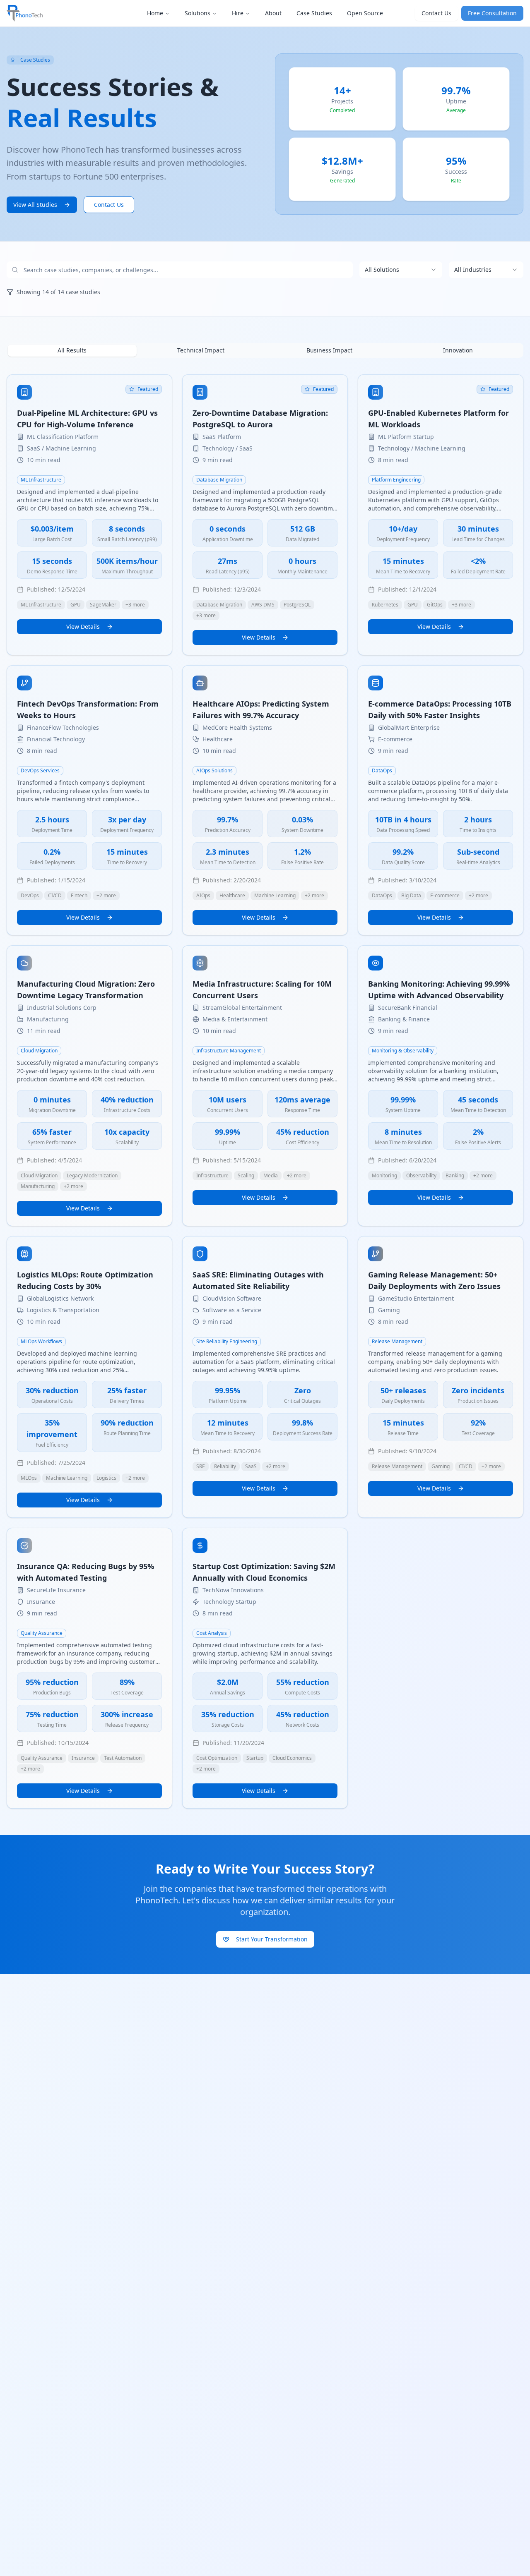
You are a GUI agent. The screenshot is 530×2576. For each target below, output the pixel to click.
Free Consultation (492, 13)
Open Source (365, 13)
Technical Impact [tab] (201, 350)
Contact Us (436, 13)
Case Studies (314, 13)
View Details (83, 627)
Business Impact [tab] (329, 350)
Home (155, 13)
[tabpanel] (265, 1092)
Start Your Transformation (272, 1939)
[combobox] (401, 270)
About (273, 13)
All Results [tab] (72, 350)
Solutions (198, 13)
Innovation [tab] (458, 350)
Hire (238, 13)
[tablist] (265, 350)
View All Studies (35, 205)
